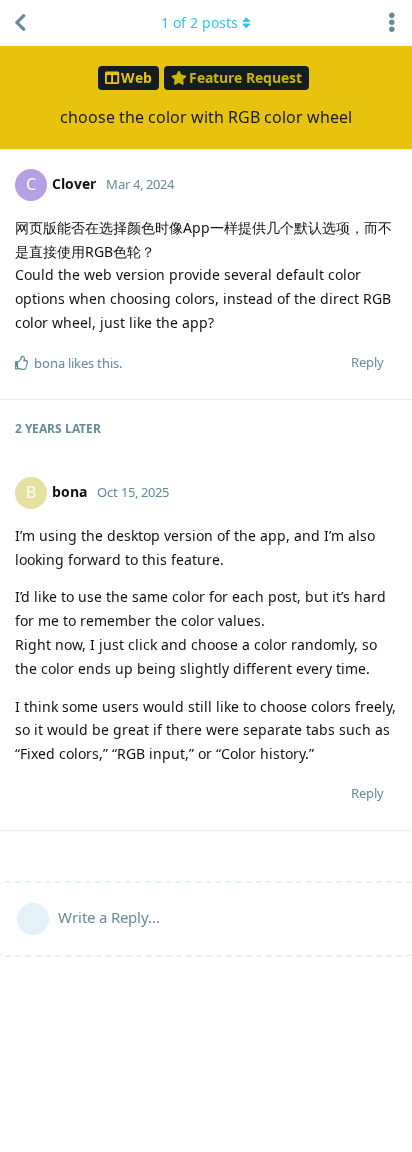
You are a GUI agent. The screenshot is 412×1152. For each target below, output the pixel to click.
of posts (199, 22)
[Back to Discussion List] (20, 23)
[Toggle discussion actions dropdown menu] (392, 23)
